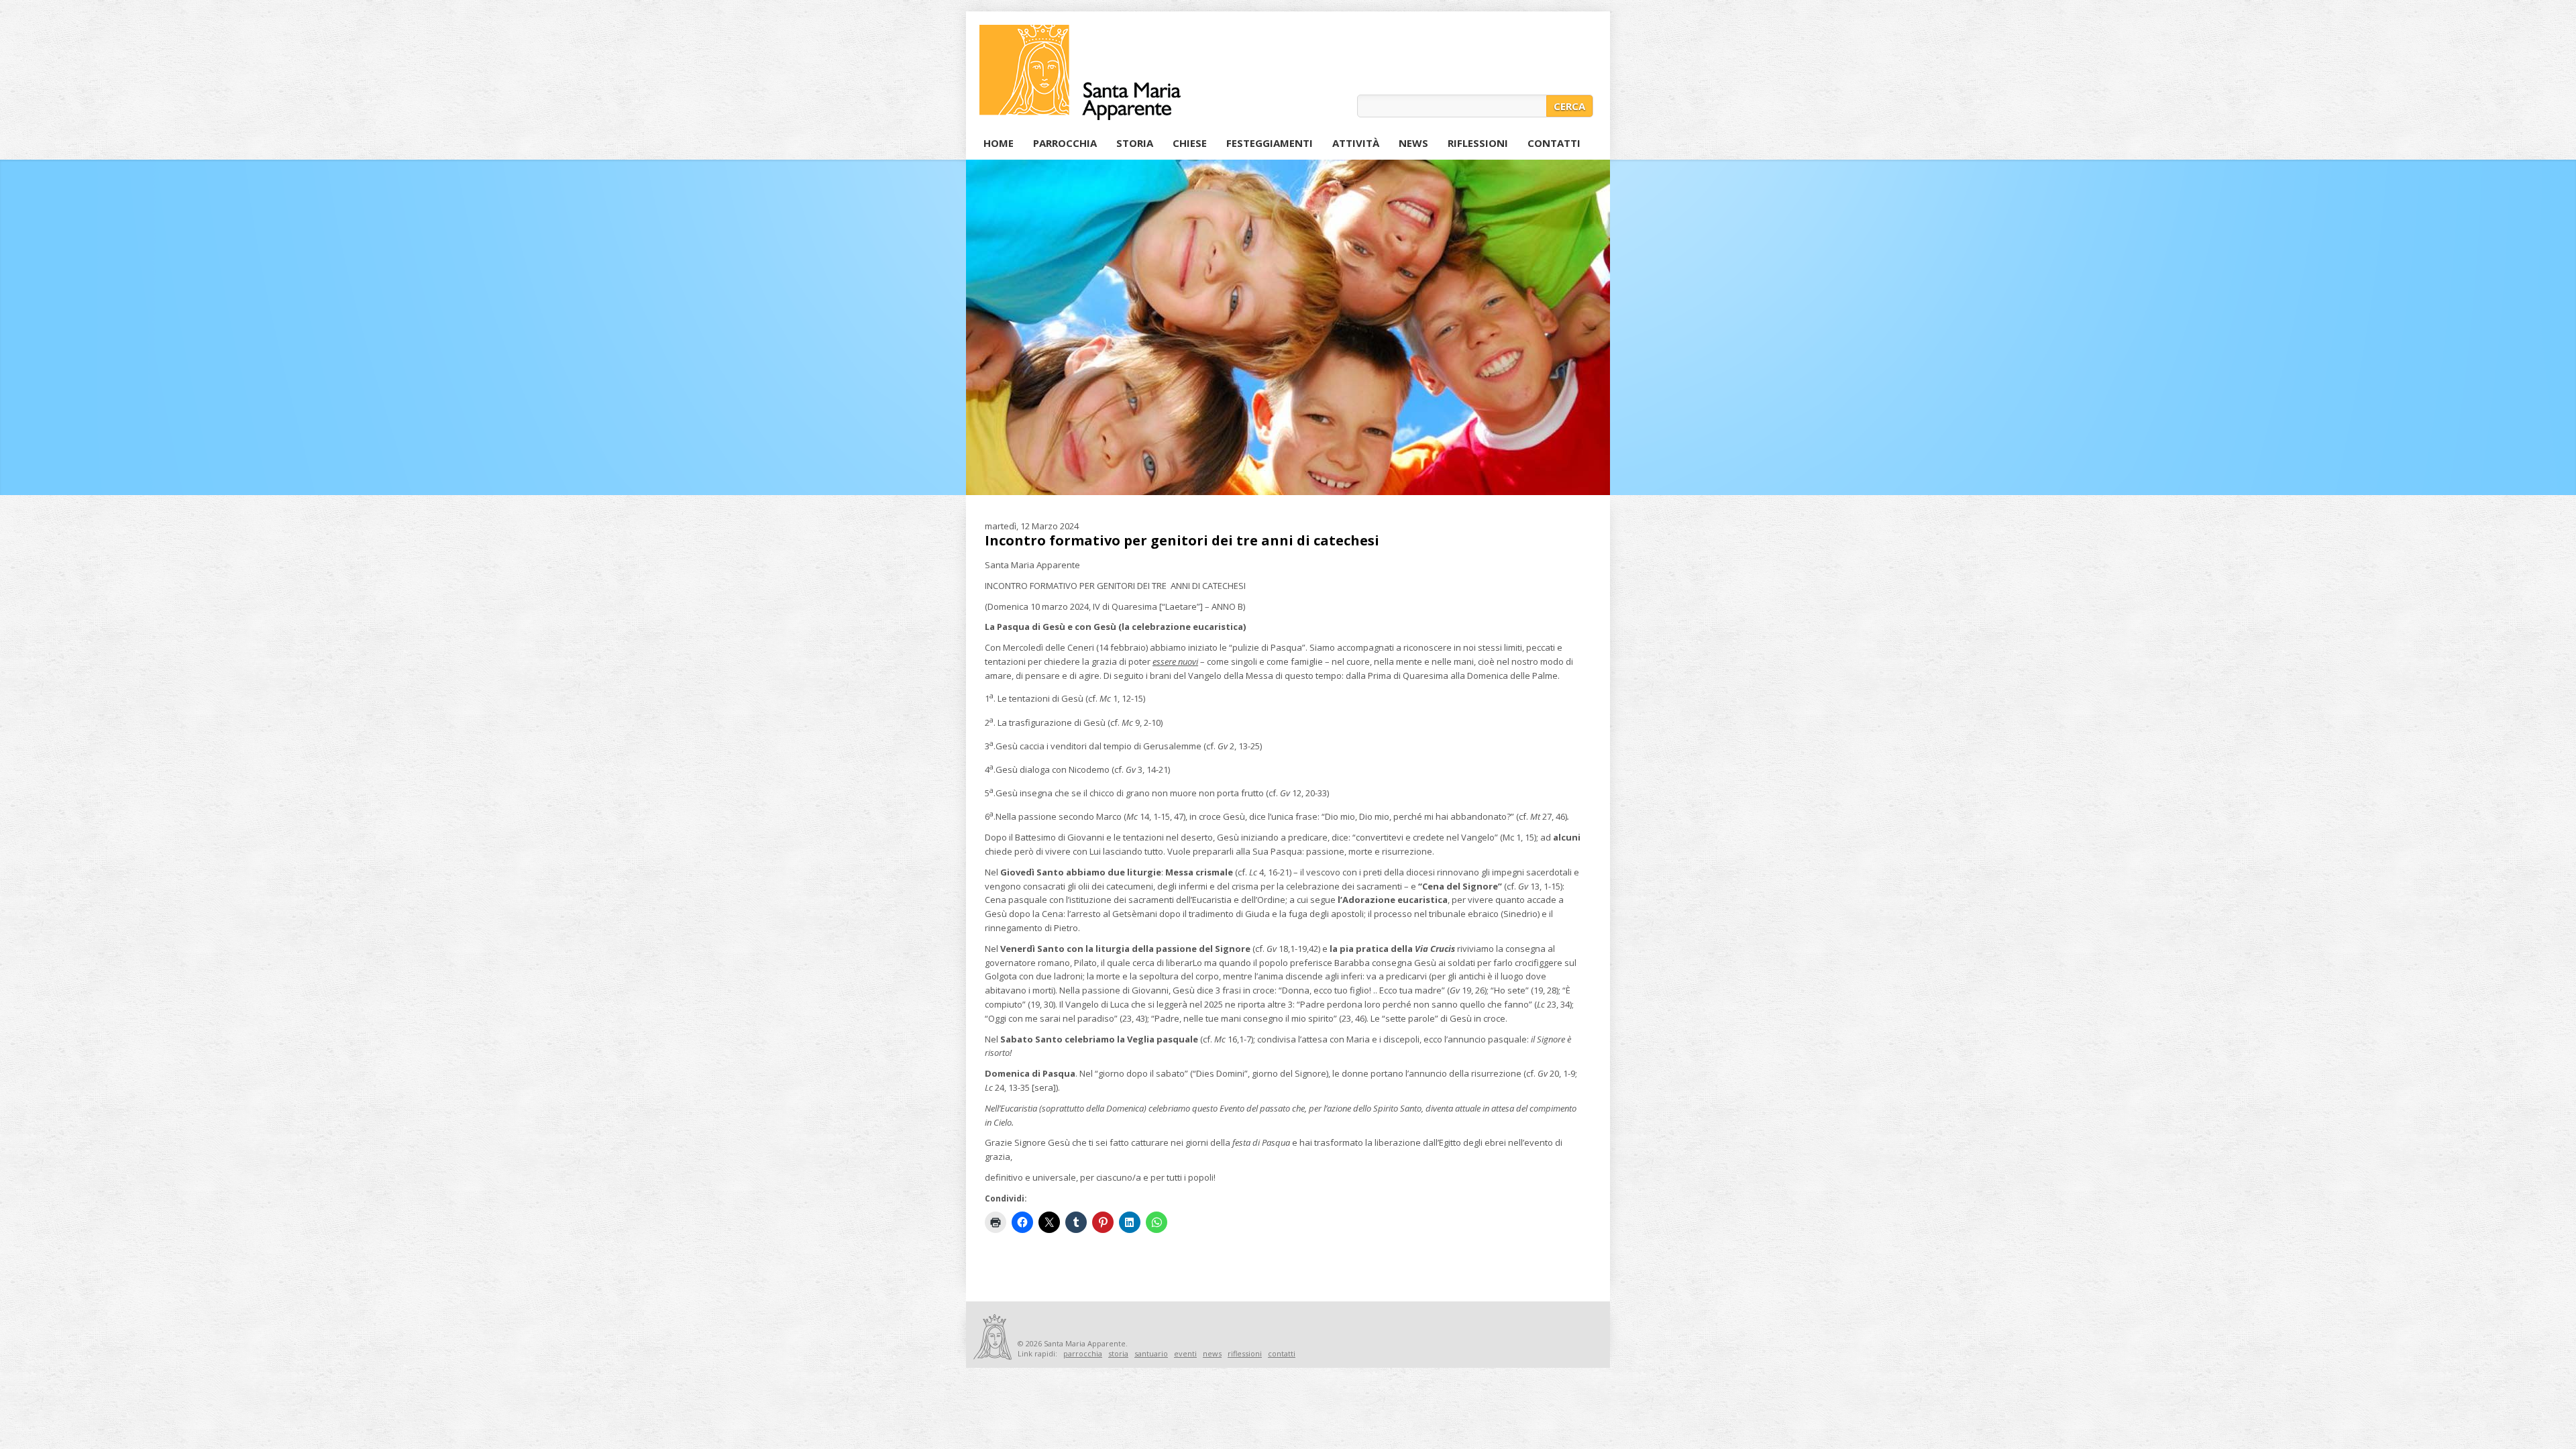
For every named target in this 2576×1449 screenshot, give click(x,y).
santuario (1151, 1353)
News (1413, 143)
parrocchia (1083, 1353)
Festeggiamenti (1267, 145)
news (1212, 1353)
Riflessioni (1478, 143)
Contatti (1554, 143)
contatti (1282, 1353)
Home (999, 143)
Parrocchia (1065, 143)
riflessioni (1245, 1353)
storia (1118, 1353)
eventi (1185, 1353)
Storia (1135, 143)
